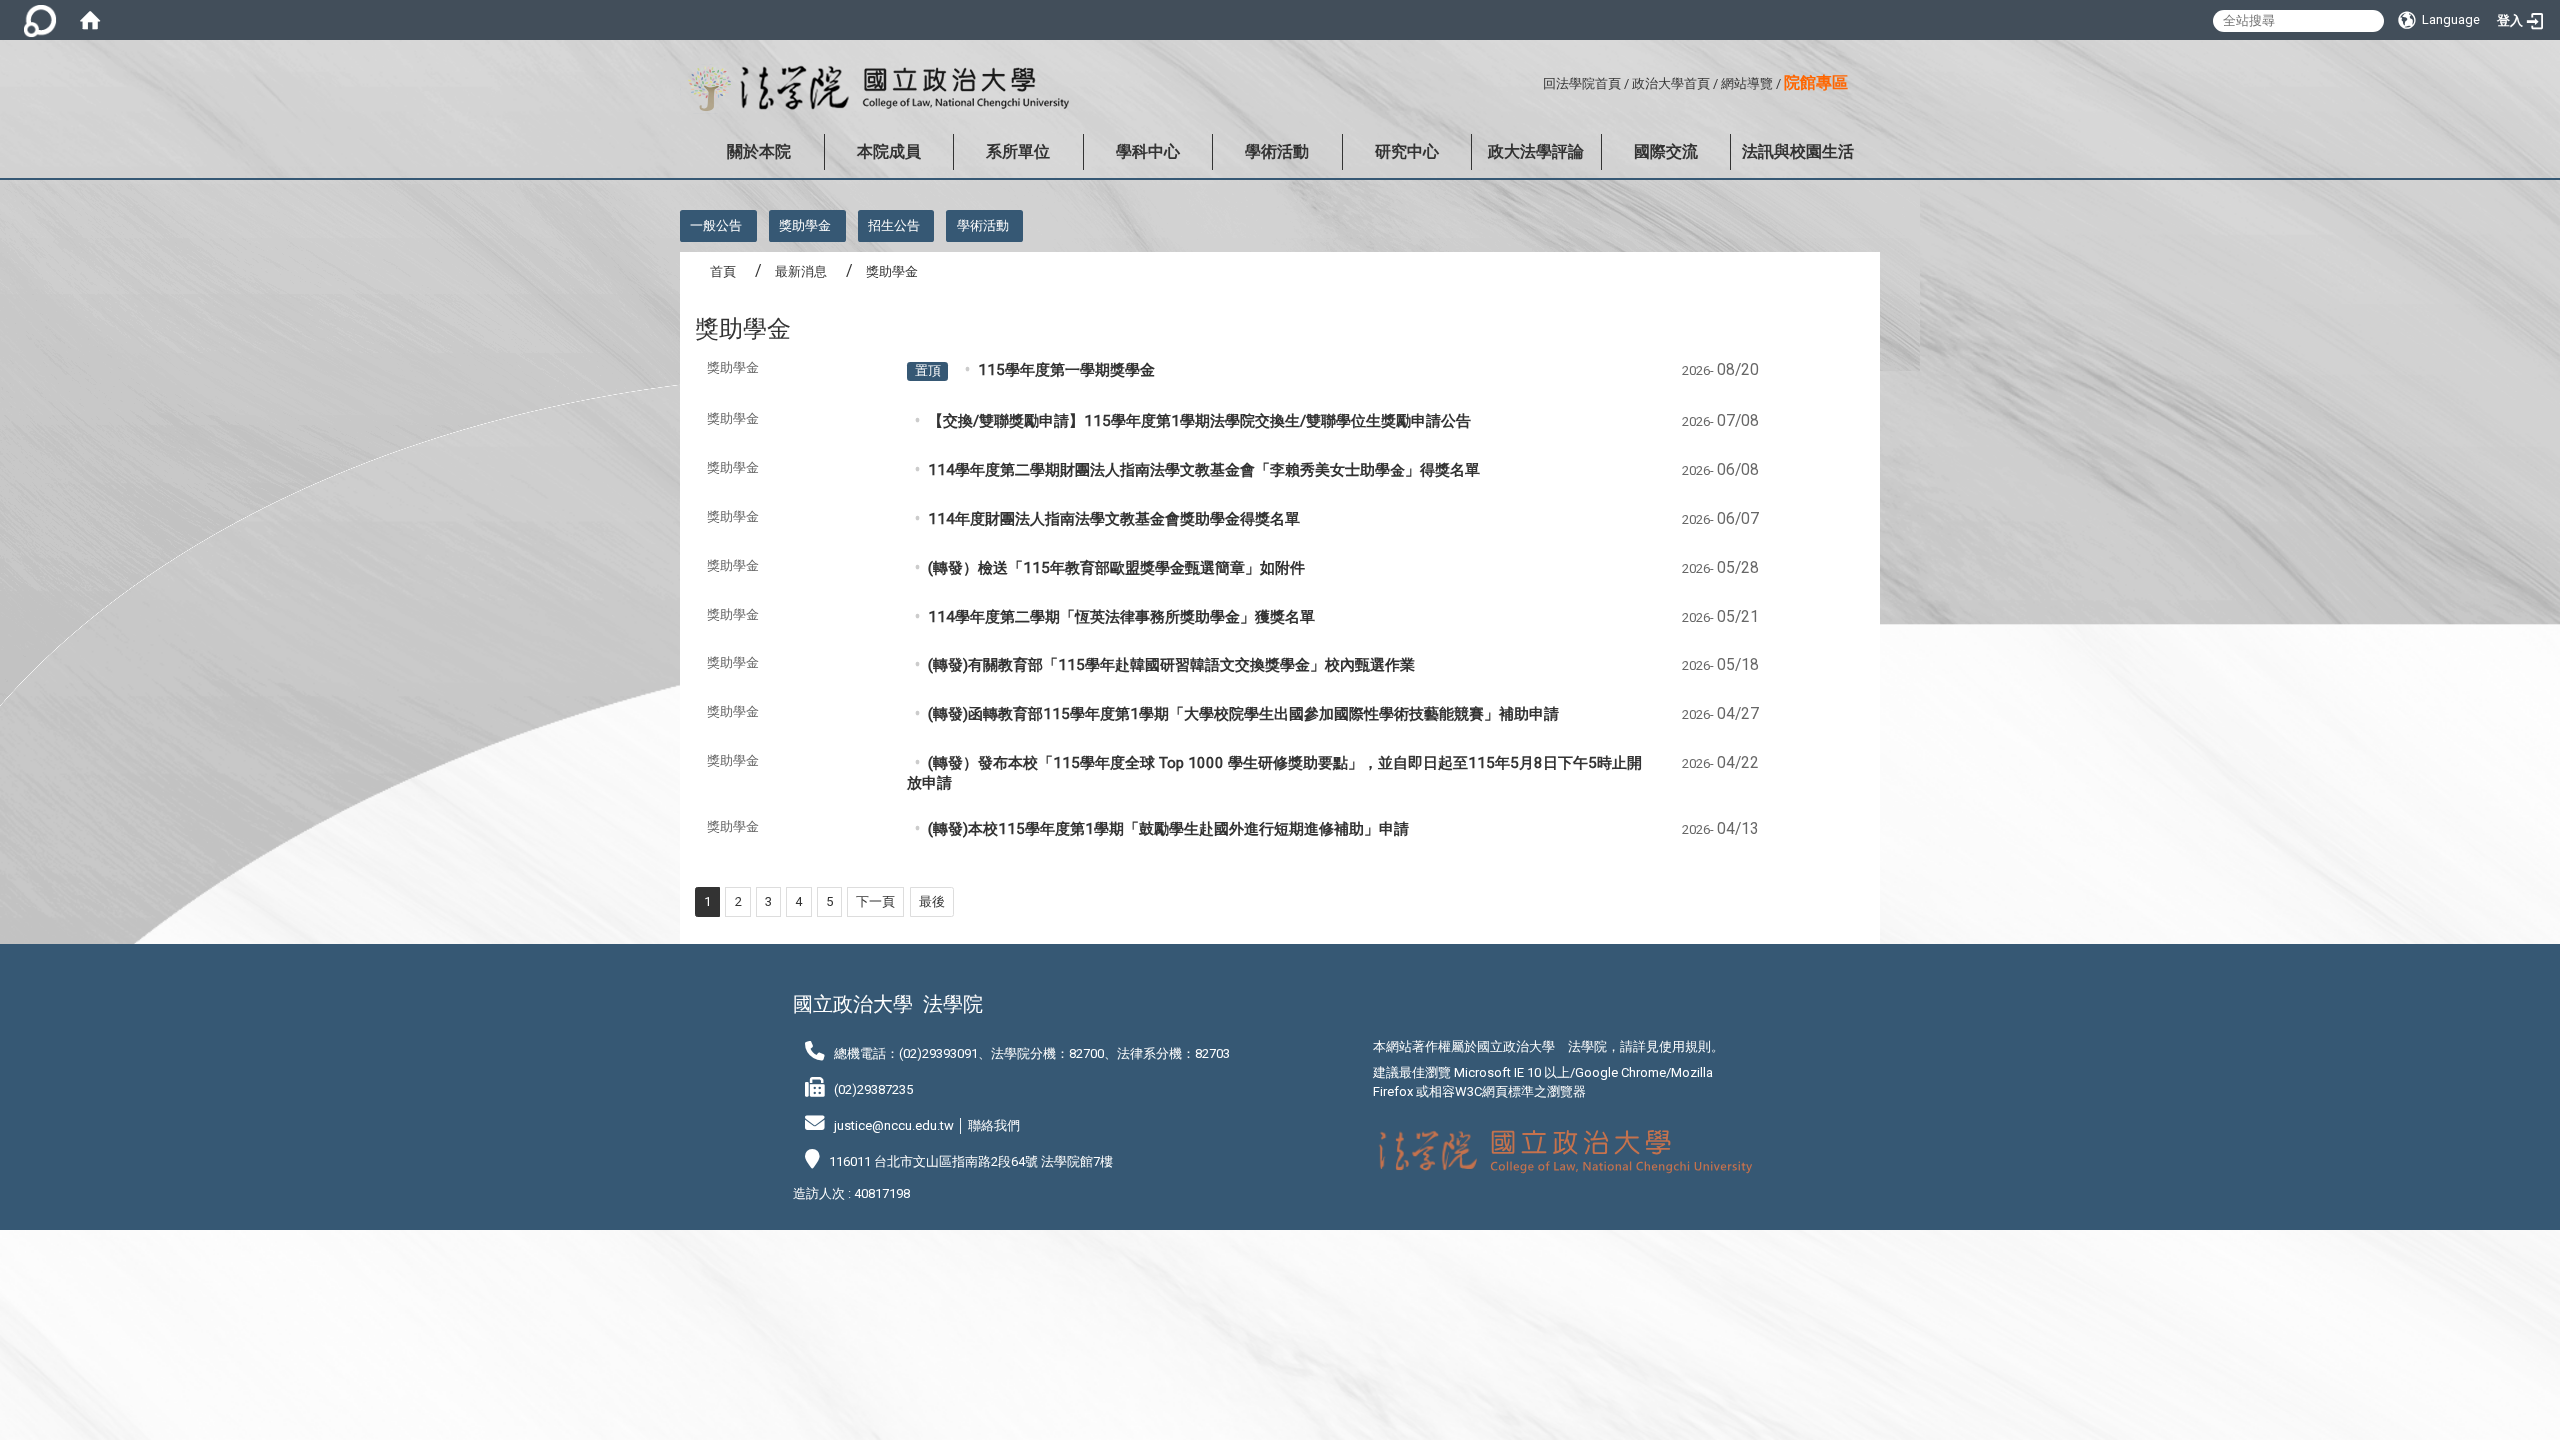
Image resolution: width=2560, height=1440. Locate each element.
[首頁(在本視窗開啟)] (90, 20)
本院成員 (889, 151)
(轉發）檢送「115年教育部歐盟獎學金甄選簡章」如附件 (1116, 568)
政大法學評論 (1536, 151)
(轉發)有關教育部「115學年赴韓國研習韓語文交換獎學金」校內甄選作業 (1171, 665)
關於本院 (759, 151)
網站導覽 (1747, 83)
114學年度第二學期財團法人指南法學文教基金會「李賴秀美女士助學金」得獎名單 (1204, 470)
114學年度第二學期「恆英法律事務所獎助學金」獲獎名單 (1121, 617)
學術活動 (1277, 151)
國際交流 (1666, 151)
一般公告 (716, 225)
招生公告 (894, 225)
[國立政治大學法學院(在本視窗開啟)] (874, 89)
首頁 (723, 271)
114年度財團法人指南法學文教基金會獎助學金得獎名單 (1114, 519)
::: (1535, 80)
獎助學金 (805, 225)
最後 (932, 901)
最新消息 (801, 271)
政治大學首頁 (1671, 83)
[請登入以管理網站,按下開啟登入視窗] (40, 20)
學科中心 (1148, 151)
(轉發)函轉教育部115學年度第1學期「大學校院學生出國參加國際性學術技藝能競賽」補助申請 (1243, 714)
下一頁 (875, 901)
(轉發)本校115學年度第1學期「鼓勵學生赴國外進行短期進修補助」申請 (1168, 829)
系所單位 (1018, 151)
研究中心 (1407, 151)
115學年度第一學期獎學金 (1066, 370)
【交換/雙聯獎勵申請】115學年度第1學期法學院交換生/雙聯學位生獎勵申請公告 (1199, 421)
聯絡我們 (994, 1125)
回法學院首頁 (1582, 83)
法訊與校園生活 (1798, 151)
